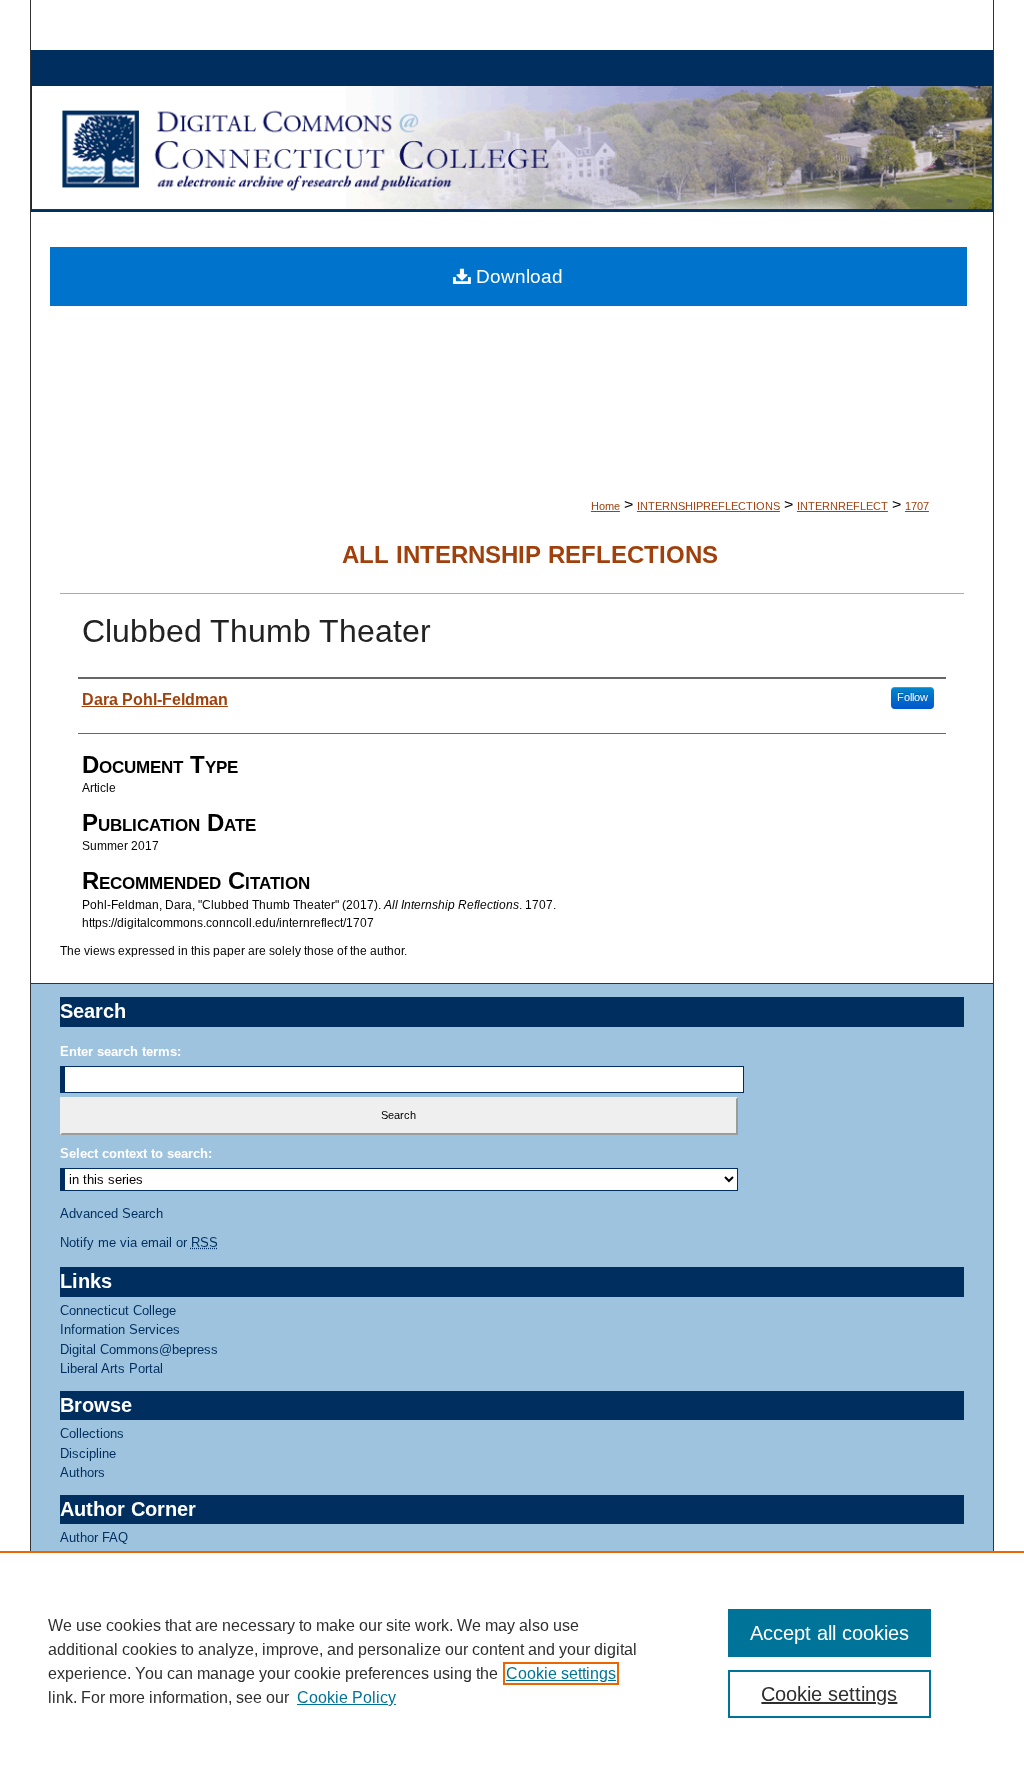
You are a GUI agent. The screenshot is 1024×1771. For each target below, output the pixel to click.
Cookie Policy (346, 1697)
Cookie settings (561, 1673)
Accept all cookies (829, 1633)
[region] (512, 1661)
